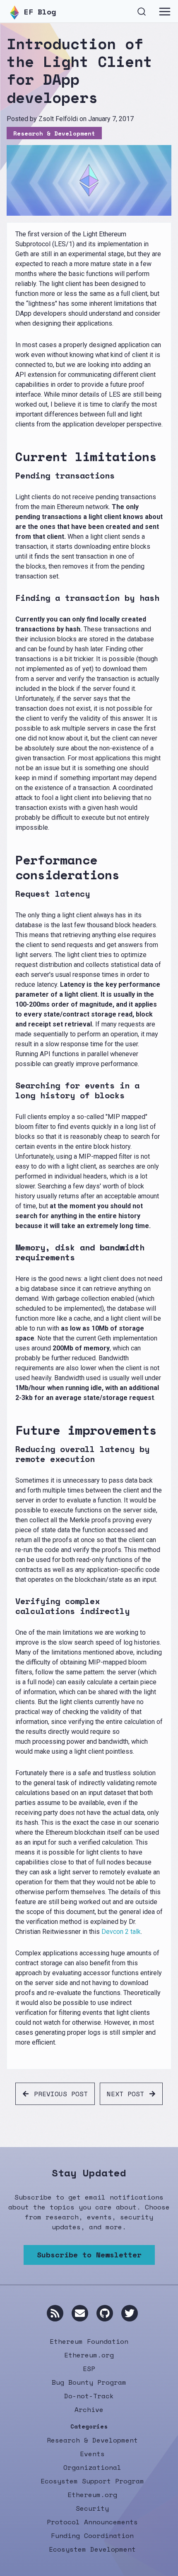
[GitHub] (105, 2313)
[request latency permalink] (12, 894)
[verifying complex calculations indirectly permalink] (12, 1606)
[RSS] (55, 2313)
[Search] (142, 11)
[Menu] (165, 12)
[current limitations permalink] (12, 457)
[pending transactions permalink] (12, 476)
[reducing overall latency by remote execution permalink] (12, 1454)
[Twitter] (130, 2313)
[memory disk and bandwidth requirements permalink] (12, 1252)
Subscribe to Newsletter (89, 2255)
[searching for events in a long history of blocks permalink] (12, 1090)
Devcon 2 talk (121, 1932)
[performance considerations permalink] (12, 867)
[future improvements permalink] (12, 1430)
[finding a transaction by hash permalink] (12, 598)
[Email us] (80, 2313)
